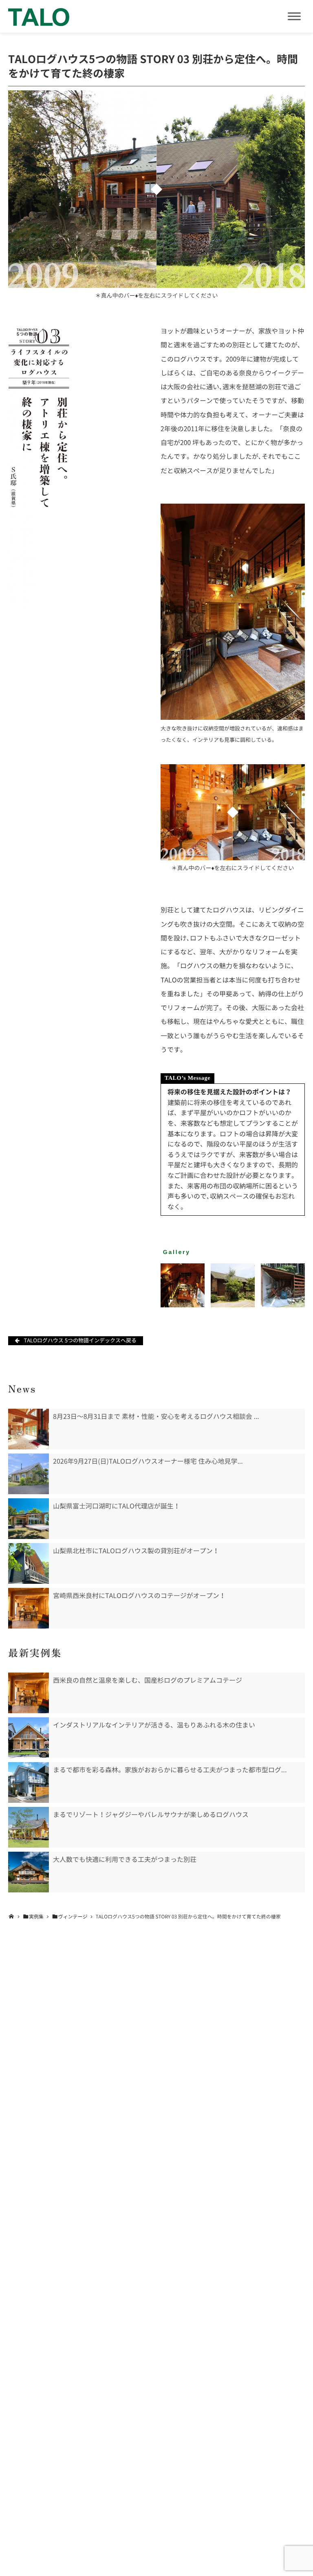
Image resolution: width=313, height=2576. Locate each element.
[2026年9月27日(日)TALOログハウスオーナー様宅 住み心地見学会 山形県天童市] (29, 1474)
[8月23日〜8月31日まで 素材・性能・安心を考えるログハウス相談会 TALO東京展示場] (29, 1429)
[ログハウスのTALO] (39, 16)
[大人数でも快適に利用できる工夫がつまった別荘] (29, 1872)
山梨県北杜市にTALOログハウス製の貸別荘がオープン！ (136, 1551)
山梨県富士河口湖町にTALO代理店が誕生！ (117, 1506)
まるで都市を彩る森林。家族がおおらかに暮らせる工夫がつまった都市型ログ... (170, 1770)
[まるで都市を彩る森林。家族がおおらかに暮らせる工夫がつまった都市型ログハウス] (29, 1782)
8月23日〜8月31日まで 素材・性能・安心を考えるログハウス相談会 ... (156, 1416)
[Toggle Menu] (294, 16)
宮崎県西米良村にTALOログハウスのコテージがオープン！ (139, 1596)
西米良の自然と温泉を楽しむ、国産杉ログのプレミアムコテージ (148, 1680)
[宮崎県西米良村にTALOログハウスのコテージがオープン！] (29, 1608)
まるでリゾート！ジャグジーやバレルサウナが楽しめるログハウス (151, 1815)
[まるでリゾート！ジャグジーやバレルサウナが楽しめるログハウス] (29, 1827)
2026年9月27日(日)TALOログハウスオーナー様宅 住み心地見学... (148, 1461)
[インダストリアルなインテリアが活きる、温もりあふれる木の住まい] (29, 1738)
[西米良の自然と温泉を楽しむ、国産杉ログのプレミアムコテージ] (29, 1693)
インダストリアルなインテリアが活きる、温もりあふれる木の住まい (154, 1725)
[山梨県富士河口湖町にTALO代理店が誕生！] (29, 1519)
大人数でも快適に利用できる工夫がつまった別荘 (125, 1859)
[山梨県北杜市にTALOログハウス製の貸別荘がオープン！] (29, 1563)
